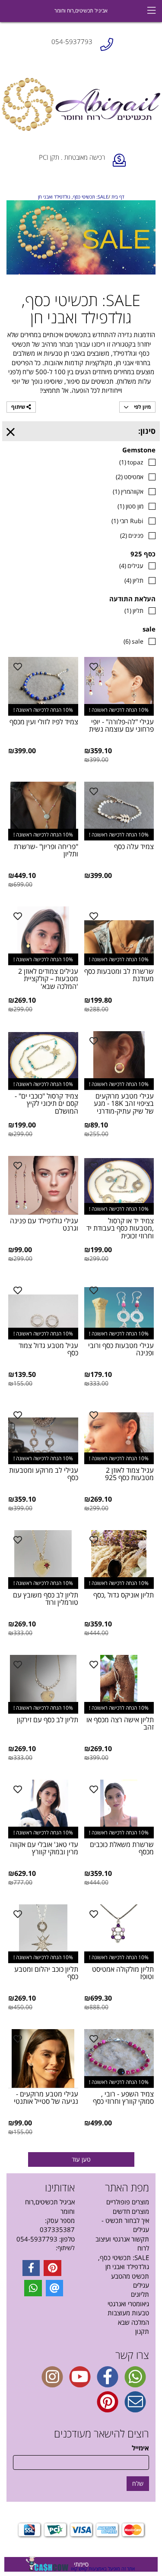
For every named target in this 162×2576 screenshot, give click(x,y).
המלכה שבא (133, 2322)
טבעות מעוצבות (128, 2313)
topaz (131, 462)
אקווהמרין (128, 491)
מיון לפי (142, 407)
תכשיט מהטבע (130, 2276)
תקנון (142, 2331)
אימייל (140, 2448)
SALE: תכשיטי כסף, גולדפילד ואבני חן (124, 2262)
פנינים (132, 535)
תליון (134, 580)
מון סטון (130, 506)
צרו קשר (132, 2355)
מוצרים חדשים (131, 2211)
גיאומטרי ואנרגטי (128, 2304)
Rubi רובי (127, 521)
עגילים (131, 566)
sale (133, 641)
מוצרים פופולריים (128, 2202)
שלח (138, 2483)
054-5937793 (37, 2239)
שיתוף (19, 407)
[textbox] (44, 2248)
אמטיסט (130, 477)
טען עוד (81, 2159)
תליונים (140, 2294)
